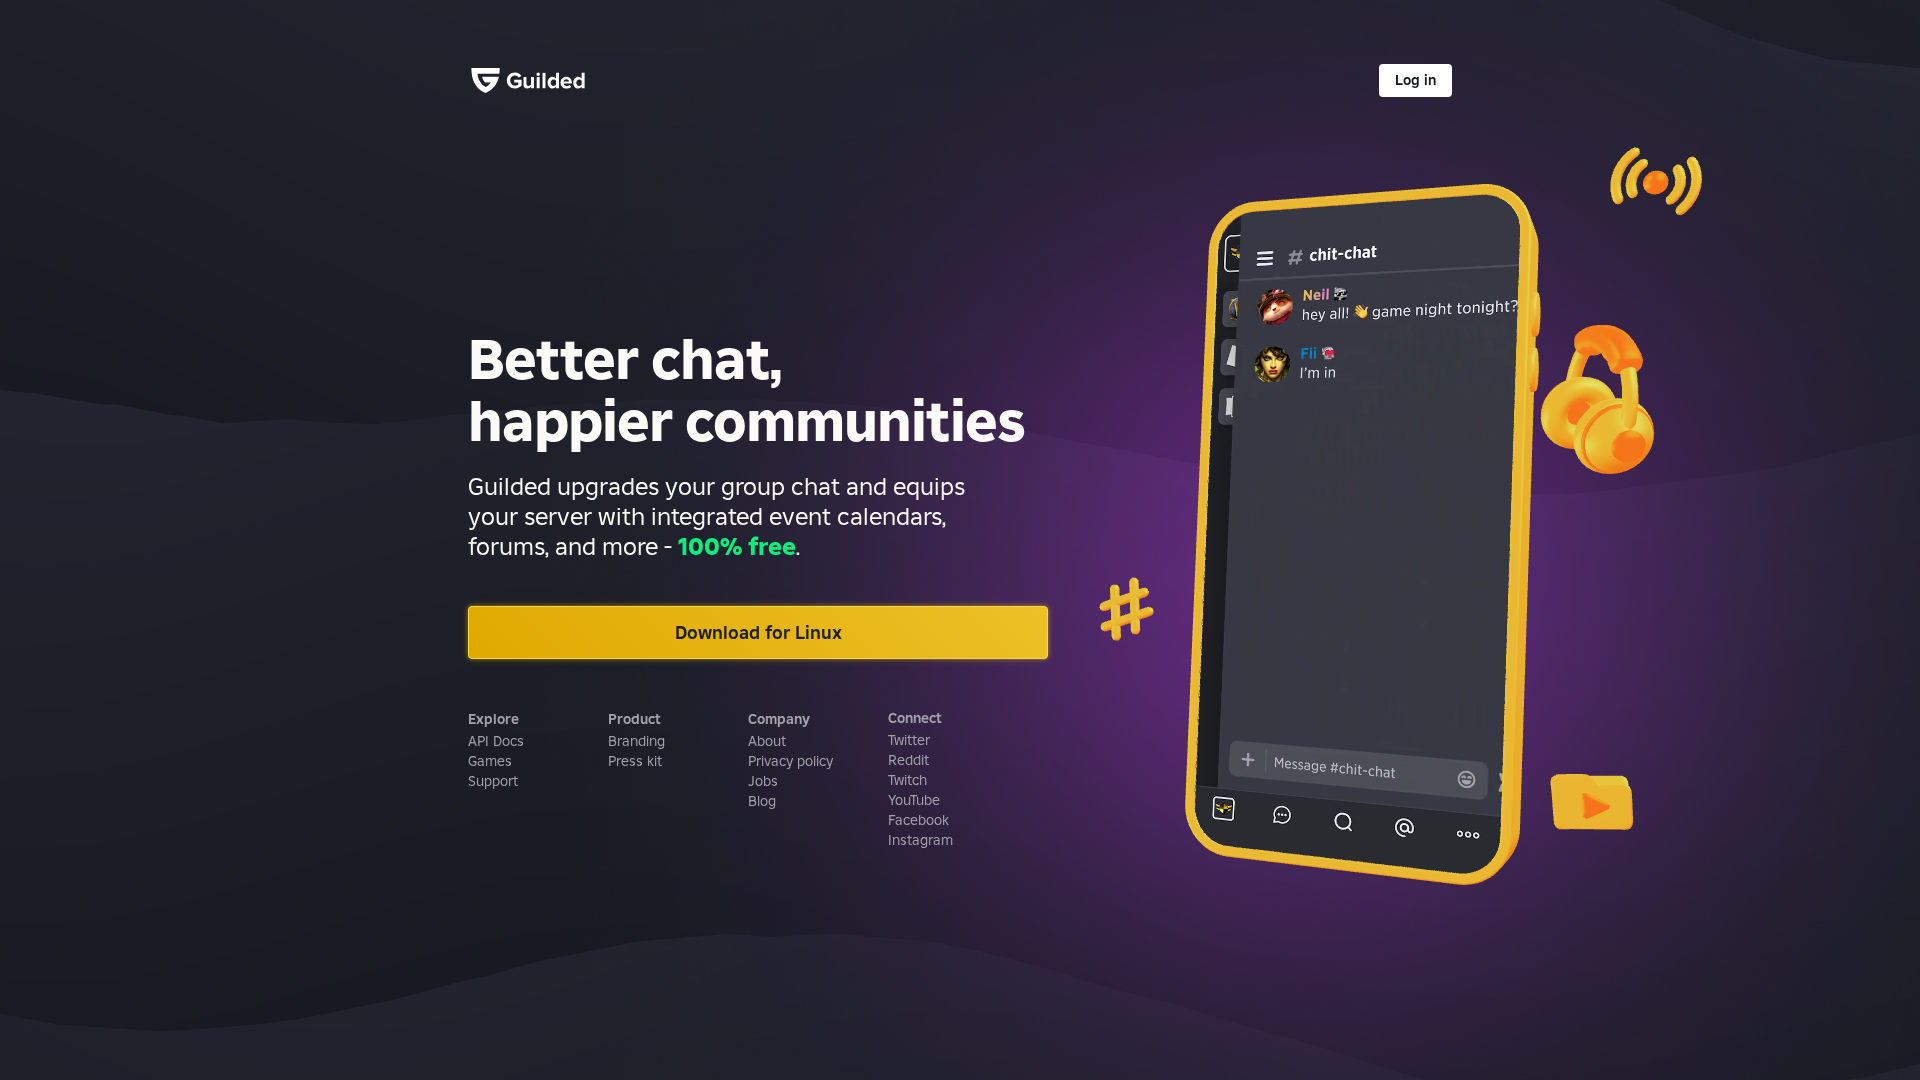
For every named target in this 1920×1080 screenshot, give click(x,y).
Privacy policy (790, 761)
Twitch (907, 780)
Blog (762, 801)
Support (493, 781)
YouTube (914, 800)
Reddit (908, 760)
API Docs (496, 741)
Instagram (920, 840)
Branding (636, 741)
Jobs (763, 781)
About (767, 741)
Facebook (918, 820)
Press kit (635, 761)
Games (490, 761)
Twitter (909, 740)
